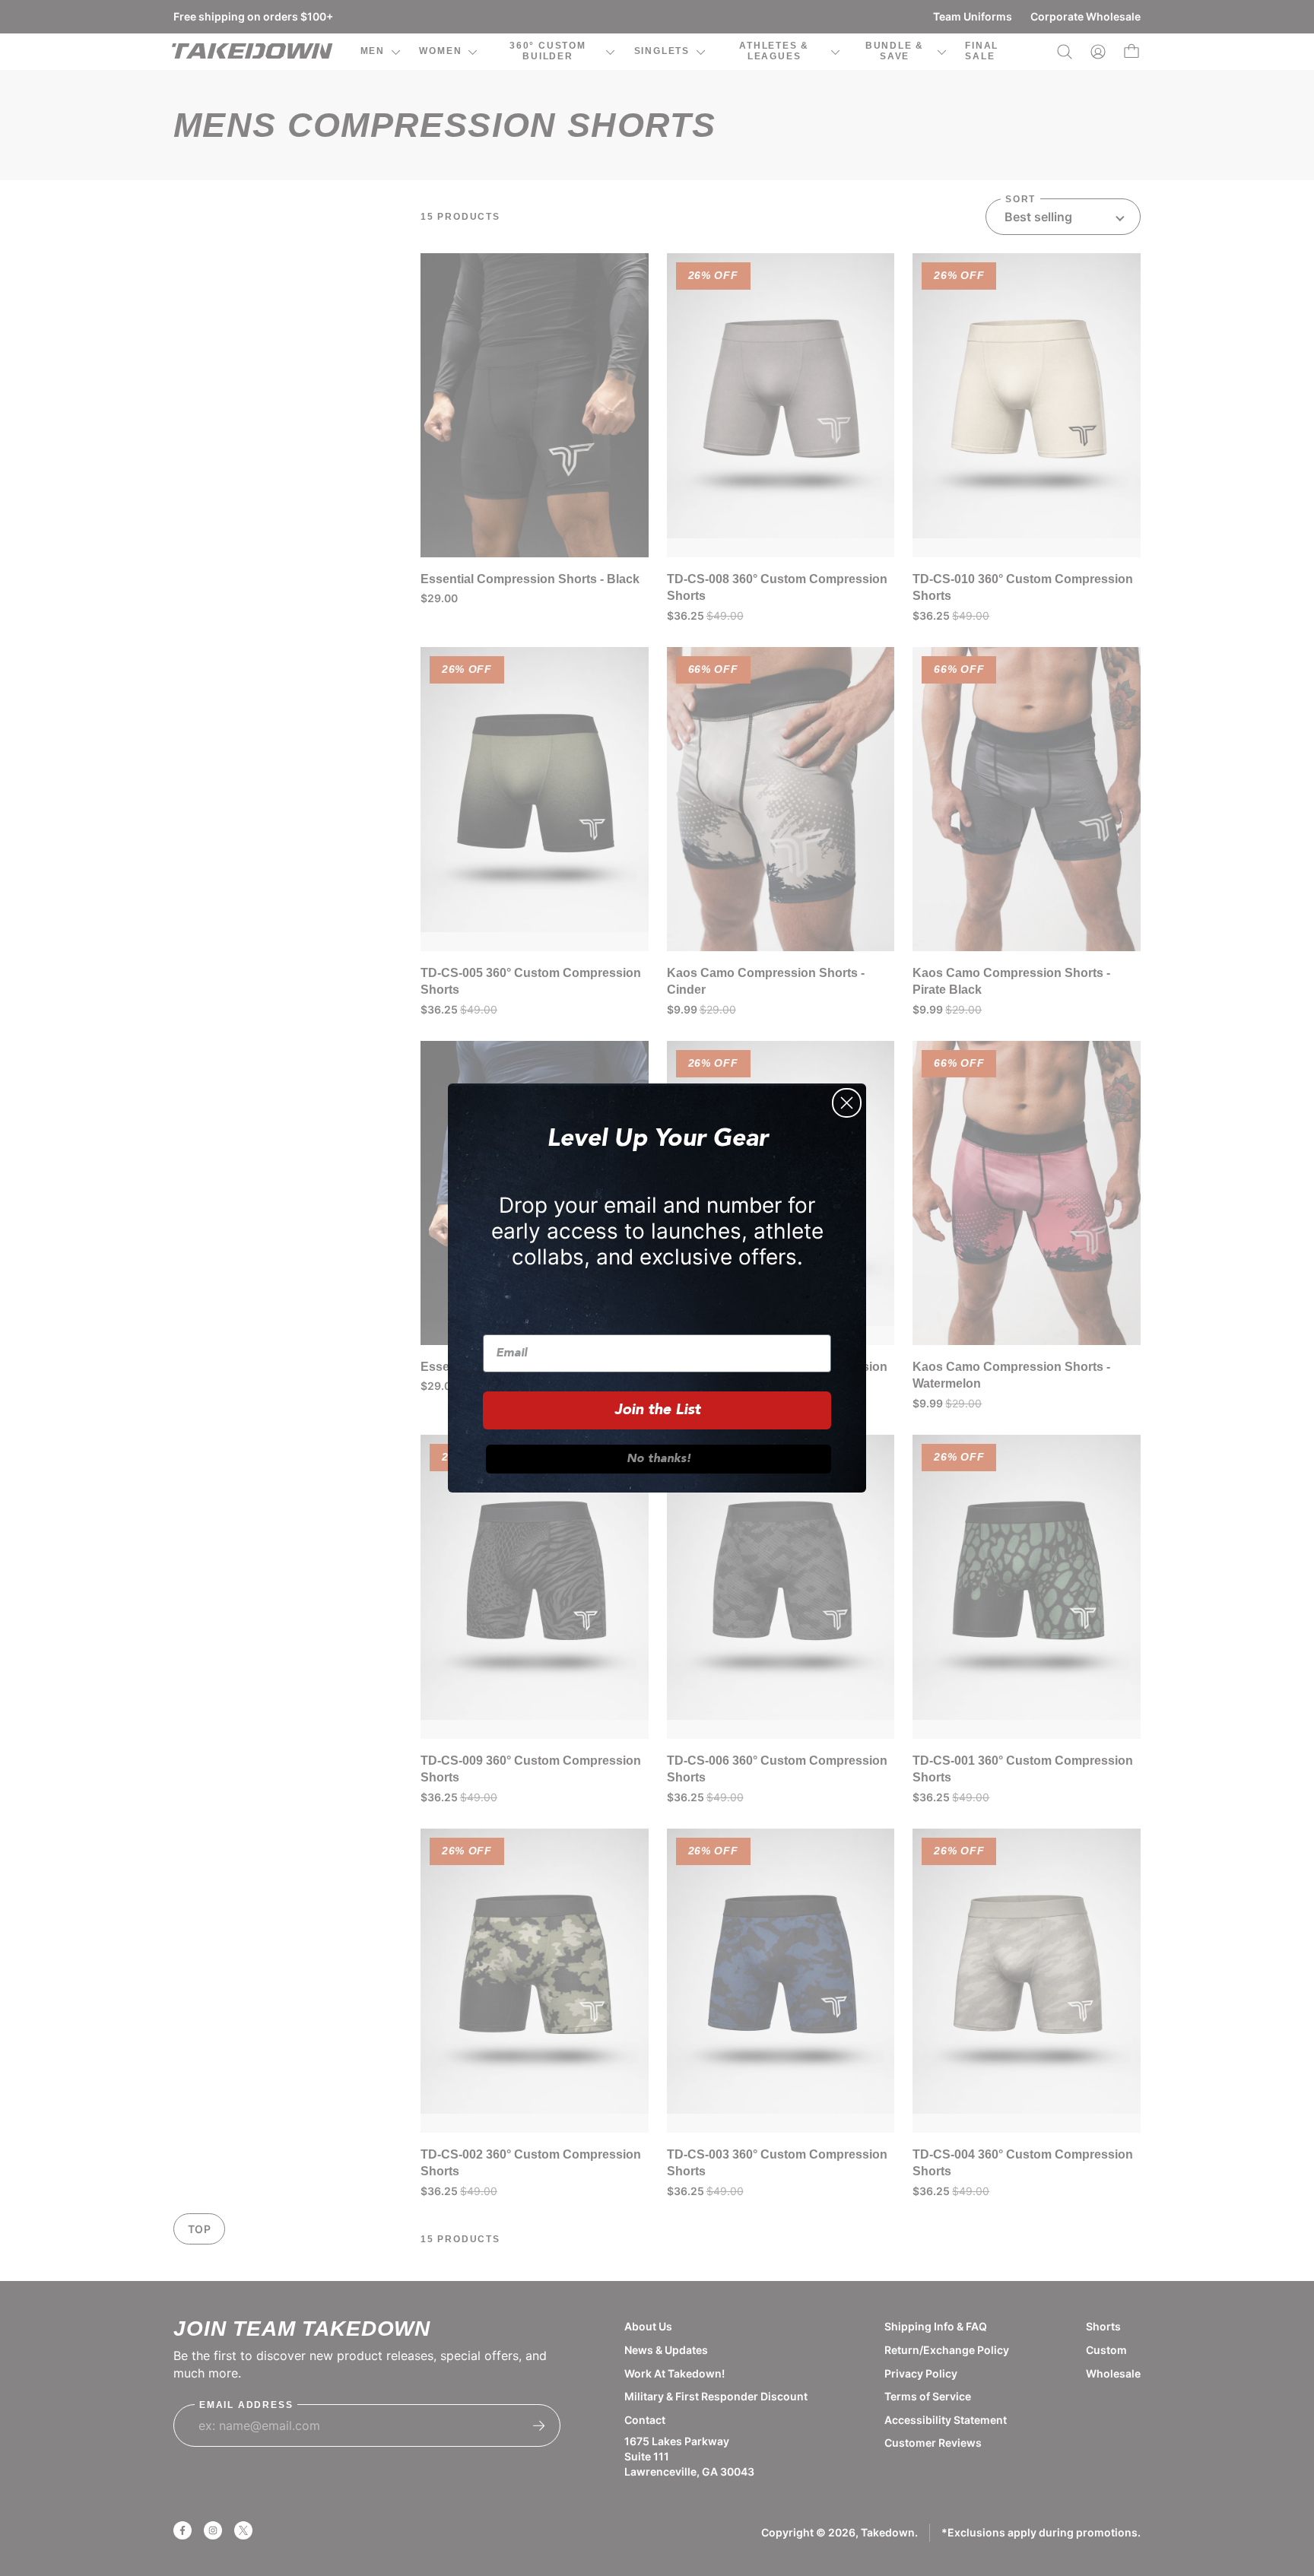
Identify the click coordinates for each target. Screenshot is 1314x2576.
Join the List (657, 1410)
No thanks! (659, 1459)
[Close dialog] (847, 1103)
